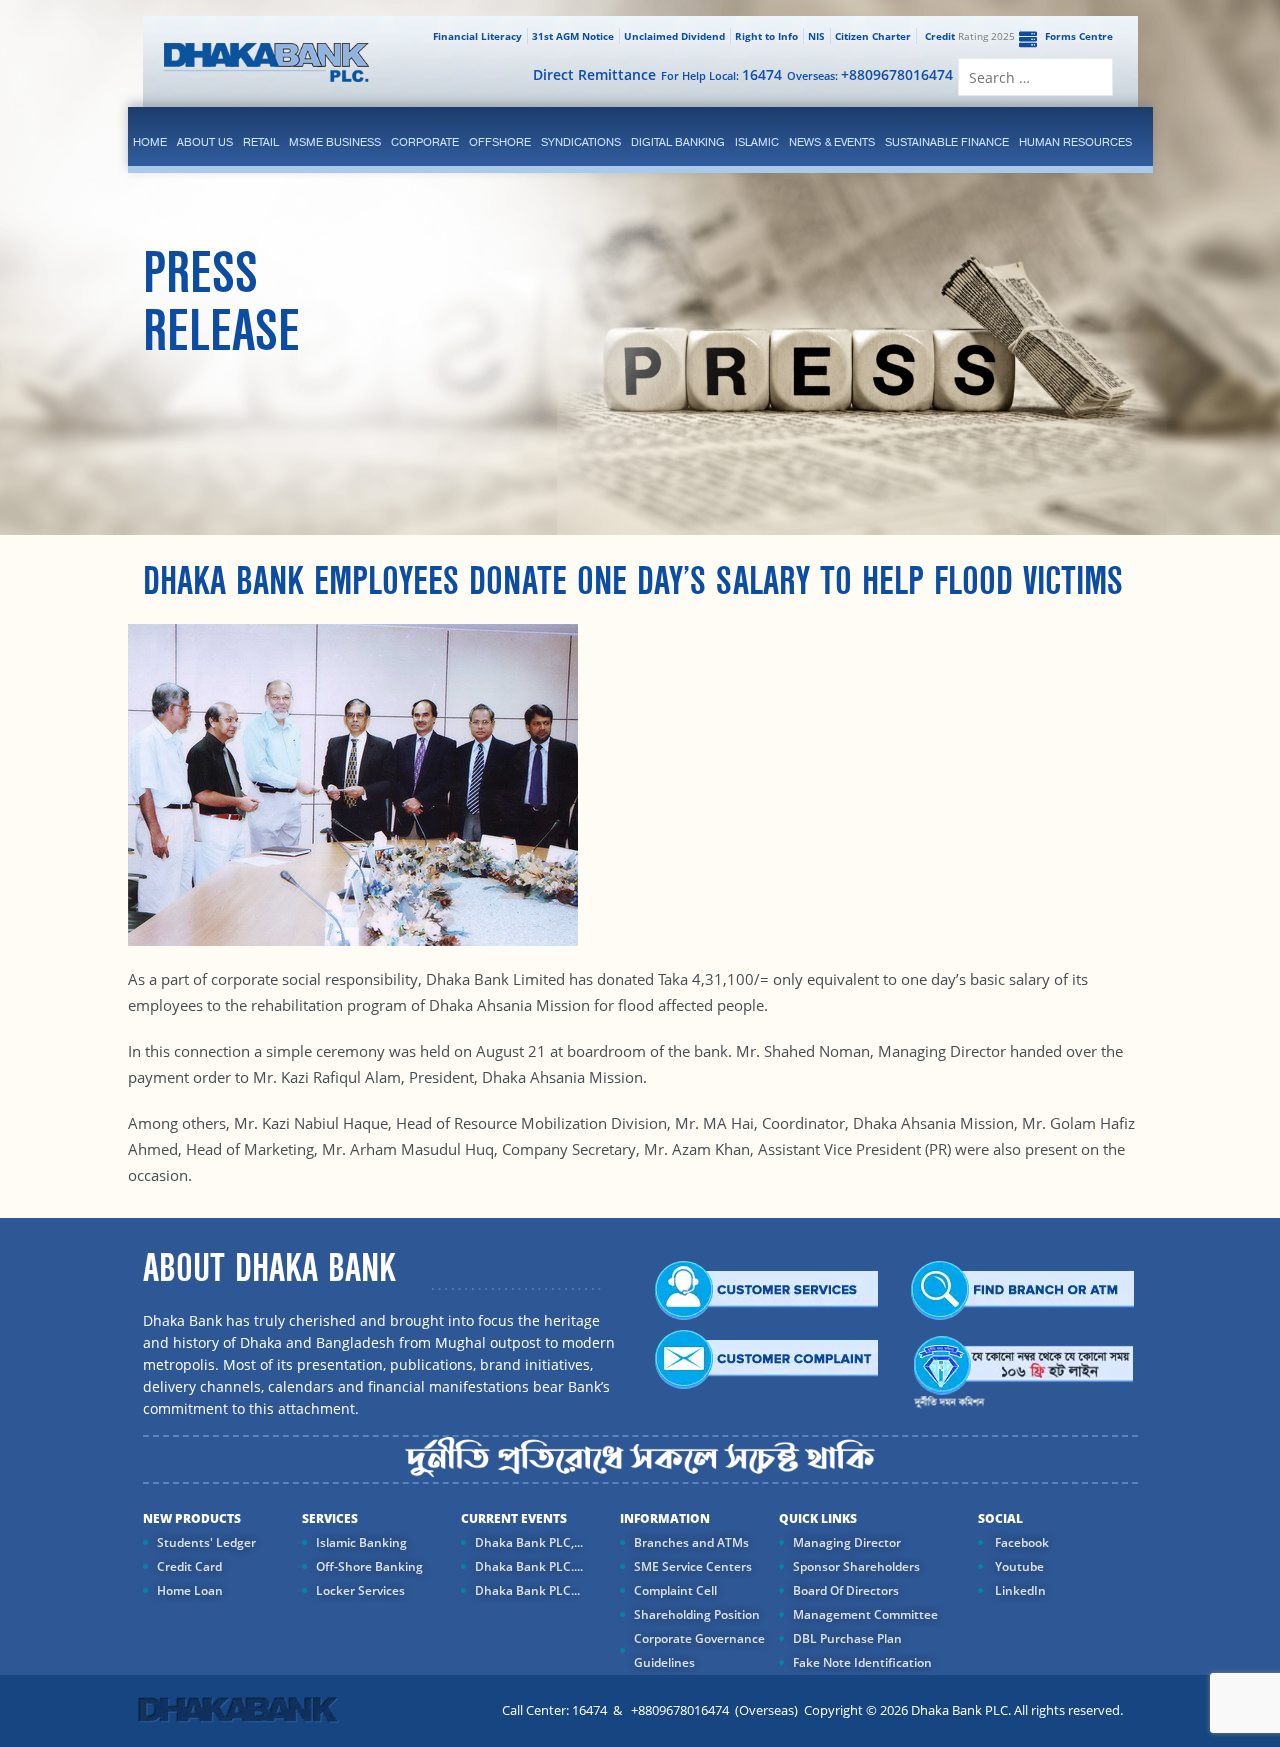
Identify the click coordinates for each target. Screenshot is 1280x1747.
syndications (581, 142)
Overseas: (870, 74)
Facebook (1020, 1542)
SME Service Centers (693, 1566)
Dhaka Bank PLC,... (529, 1542)
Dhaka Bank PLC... (527, 1590)
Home (150, 142)
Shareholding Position (697, 1614)
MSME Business (335, 142)
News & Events (832, 142)
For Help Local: (721, 74)
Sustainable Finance (947, 142)
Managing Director (847, 1542)
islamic (757, 142)
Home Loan (190, 1590)
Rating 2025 (970, 36)
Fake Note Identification (862, 1662)
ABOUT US (205, 142)
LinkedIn (1019, 1590)
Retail (261, 142)
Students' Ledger (206, 1542)
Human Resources (1075, 142)
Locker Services (360, 1590)
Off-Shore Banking (369, 1566)
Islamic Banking (361, 1542)
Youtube (1018, 1566)
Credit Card (189, 1566)
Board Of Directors (846, 1590)
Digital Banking (678, 142)
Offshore (500, 142)
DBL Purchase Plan (847, 1638)
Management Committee (865, 1614)
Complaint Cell (675, 1590)
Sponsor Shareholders (856, 1566)
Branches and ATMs (691, 1542)
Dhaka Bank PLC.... (529, 1566)
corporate (425, 142)
